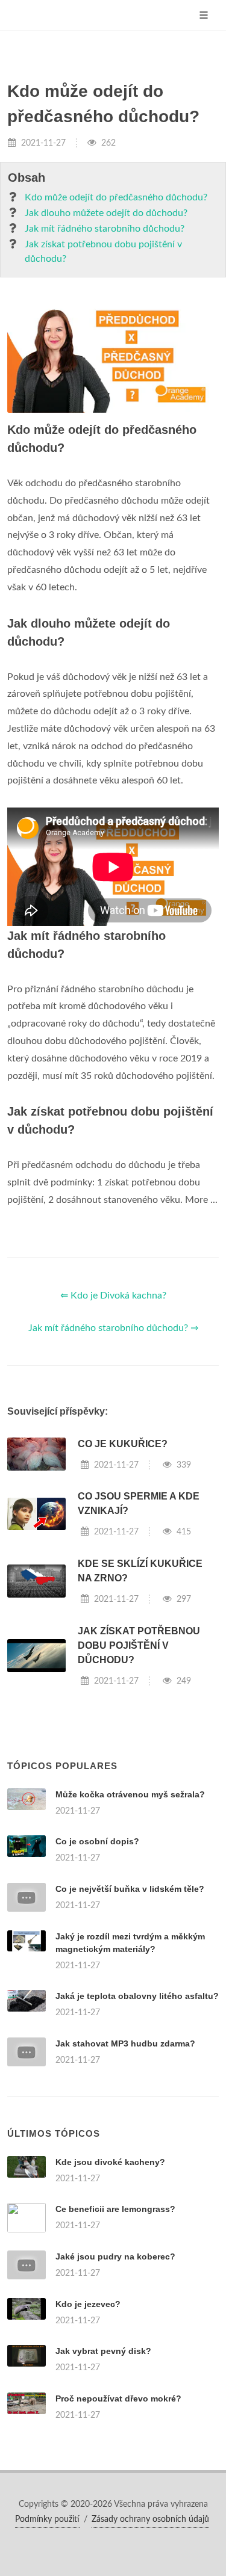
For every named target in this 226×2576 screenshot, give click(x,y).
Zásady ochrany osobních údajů (150, 2519)
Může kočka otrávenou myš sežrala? (130, 1794)
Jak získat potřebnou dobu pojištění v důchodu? (103, 252)
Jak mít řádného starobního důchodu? (105, 229)
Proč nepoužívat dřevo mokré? (118, 2398)
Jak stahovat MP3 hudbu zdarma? (125, 2043)
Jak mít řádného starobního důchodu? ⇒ (113, 1328)
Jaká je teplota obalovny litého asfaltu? (137, 1996)
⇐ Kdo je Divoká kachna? (113, 1296)
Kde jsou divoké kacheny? (110, 2162)
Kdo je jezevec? (88, 2304)
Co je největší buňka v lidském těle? (130, 1889)
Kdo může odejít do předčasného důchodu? (116, 197)
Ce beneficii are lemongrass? (115, 2209)
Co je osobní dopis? (97, 1841)
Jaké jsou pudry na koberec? (115, 2256)
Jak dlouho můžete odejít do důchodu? (106, 213)
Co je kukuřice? (123, 1444)
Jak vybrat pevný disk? (103, 2351)
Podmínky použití (47, 2519)
